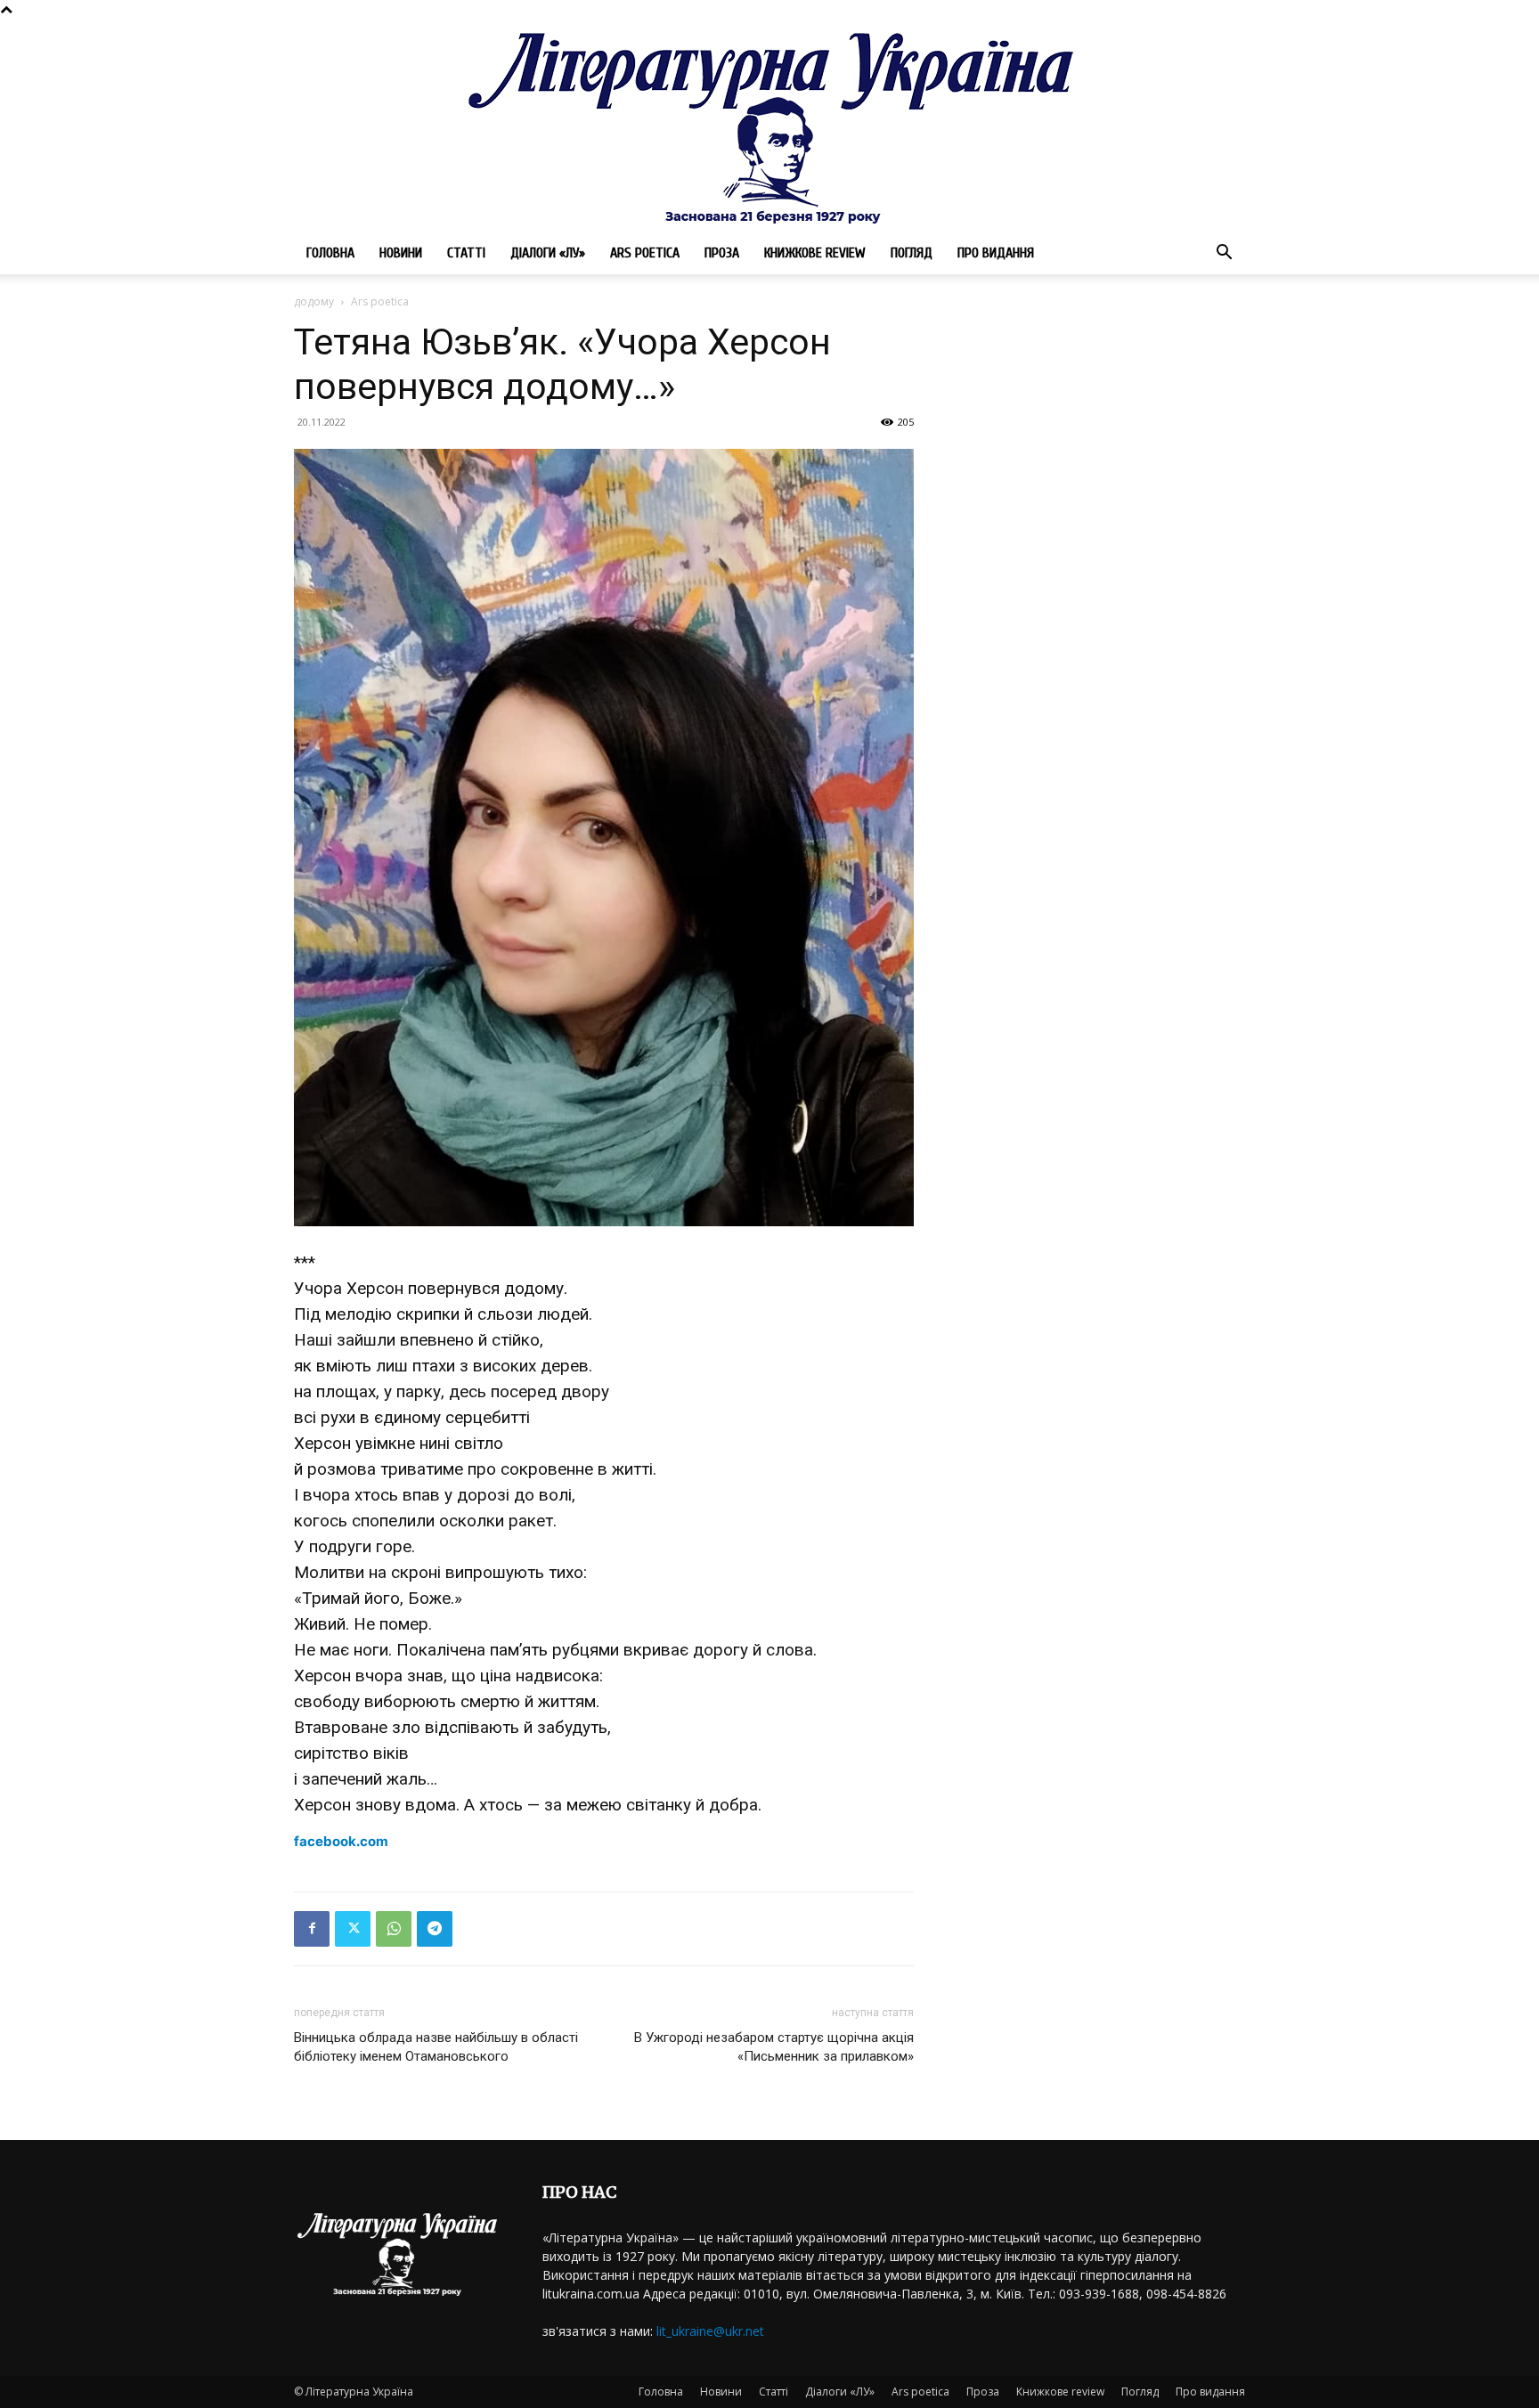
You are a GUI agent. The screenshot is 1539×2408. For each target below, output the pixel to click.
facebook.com (341, 1841)
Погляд (912, 253)
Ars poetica (645, 253)
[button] (1224, 254)
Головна (330, 253)
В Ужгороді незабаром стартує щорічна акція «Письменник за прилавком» (774, 2047)
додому (314, 301)
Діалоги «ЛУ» (548, 253)
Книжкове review (815, 253)
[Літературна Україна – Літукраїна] (769, 125)
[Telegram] (435, 1929)
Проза (722, 253)
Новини (401, 253)
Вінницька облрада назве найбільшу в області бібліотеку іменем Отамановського (436, 2047)
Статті (466, 253)
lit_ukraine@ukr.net (710, 2331)
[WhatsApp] (394, 1929)
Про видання (996, 253)
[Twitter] (353, 1929)
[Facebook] (312, 1929)
